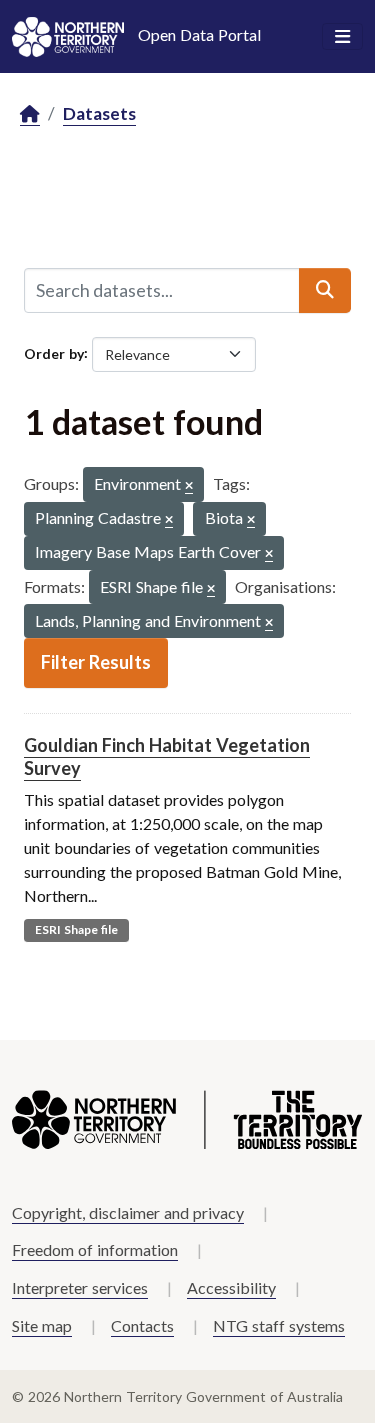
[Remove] (189, 486)
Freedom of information (95, 1249)
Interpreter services (80, 1287)
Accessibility (231, 1287)
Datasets (99, 113)
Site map (42, 1325)
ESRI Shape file (76, 929)
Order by (54, 352)
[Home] (30, 114)
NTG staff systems (279, 1325)
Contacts (142, 1325)
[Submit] (325, 290)
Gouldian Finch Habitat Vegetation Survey (167, 756)
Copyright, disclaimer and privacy (128, 1212)
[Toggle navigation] (342, 37)
